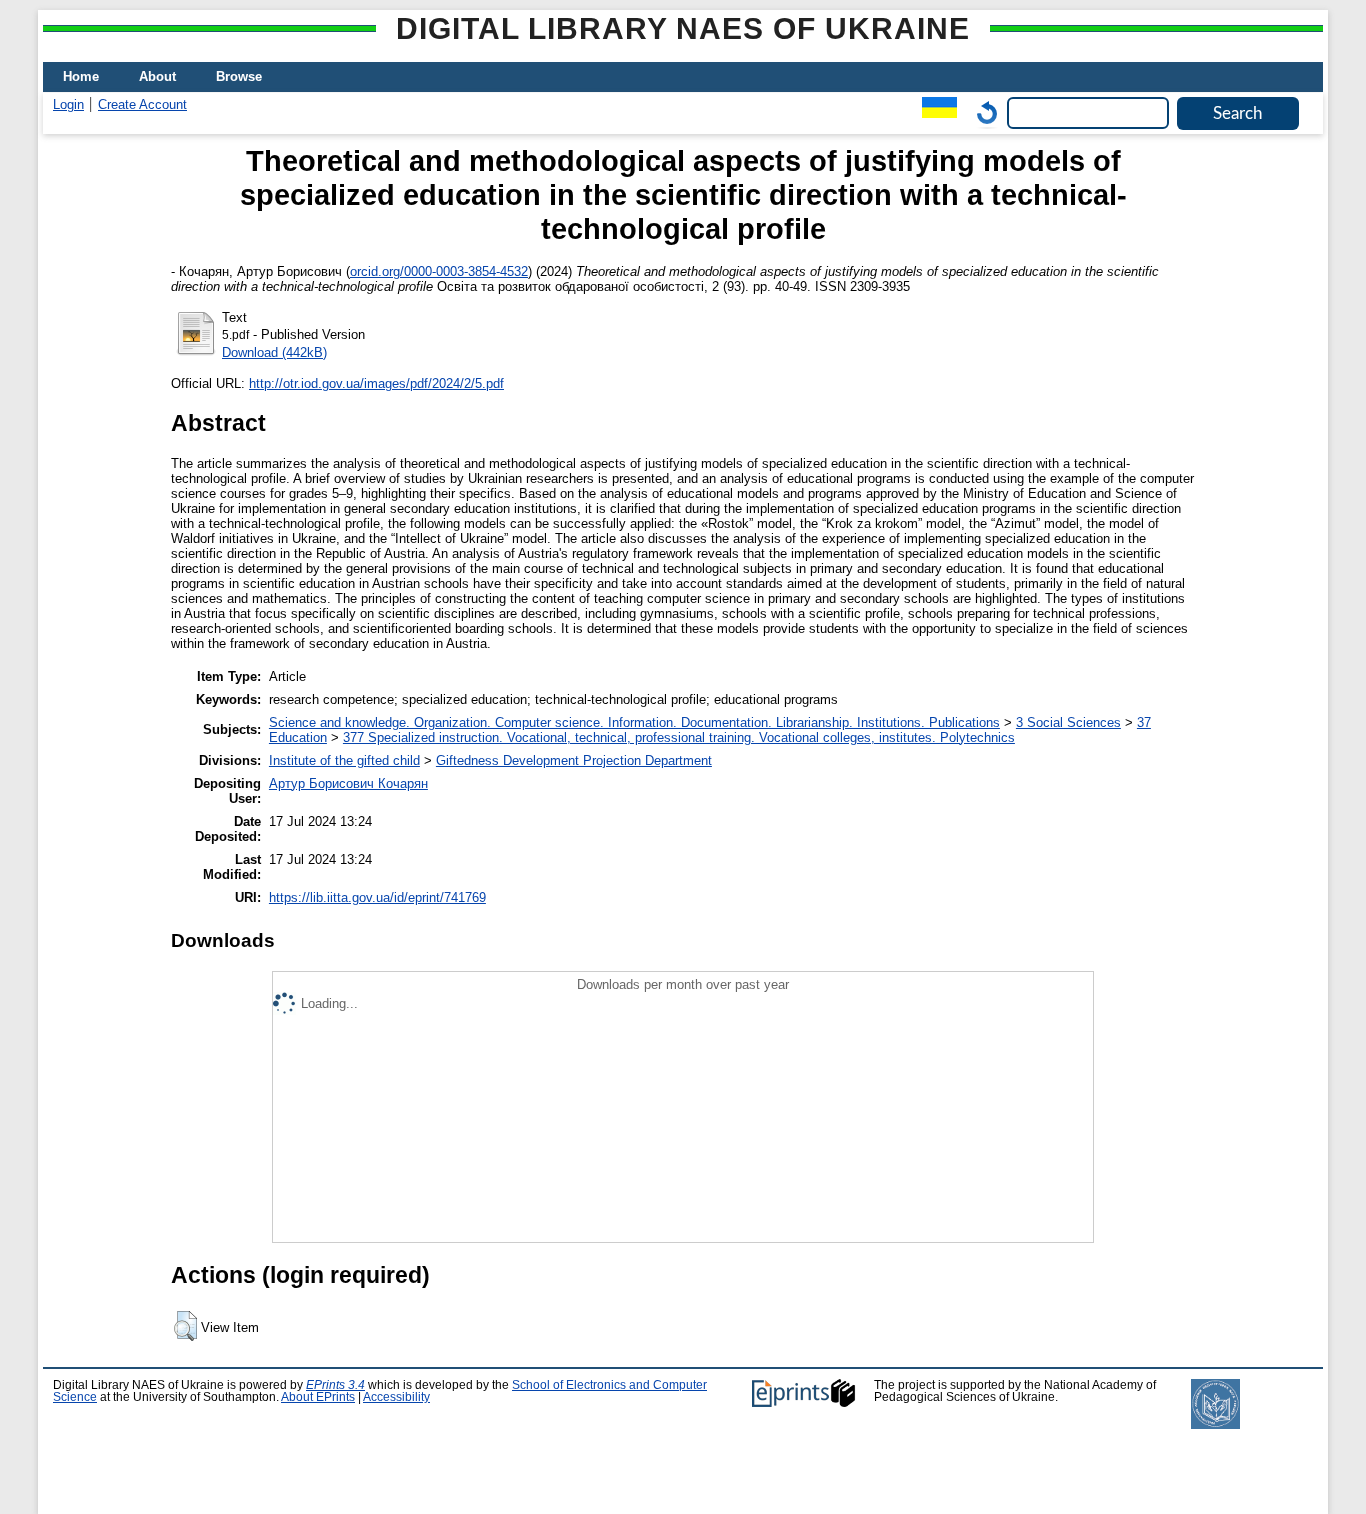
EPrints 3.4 (335, 1385)
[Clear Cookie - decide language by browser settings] (982, 112)
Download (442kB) (274, 352)
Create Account (142, 104)
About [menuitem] (157, 76)
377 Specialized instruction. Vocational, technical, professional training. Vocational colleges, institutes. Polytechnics (679, 737)
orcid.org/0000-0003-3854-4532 (439, 271)
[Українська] (934, 112)
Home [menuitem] (81, 76)
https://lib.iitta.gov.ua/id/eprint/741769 (377, 897)
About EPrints (318, 1397)
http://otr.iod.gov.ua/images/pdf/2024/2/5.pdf (376, 383)
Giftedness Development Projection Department (574, 760)
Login (68, 104)
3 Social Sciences (1068, 722)
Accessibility (396, 1397)
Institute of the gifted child (344, 760)
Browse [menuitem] (239, 76)
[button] (185, 1326)
